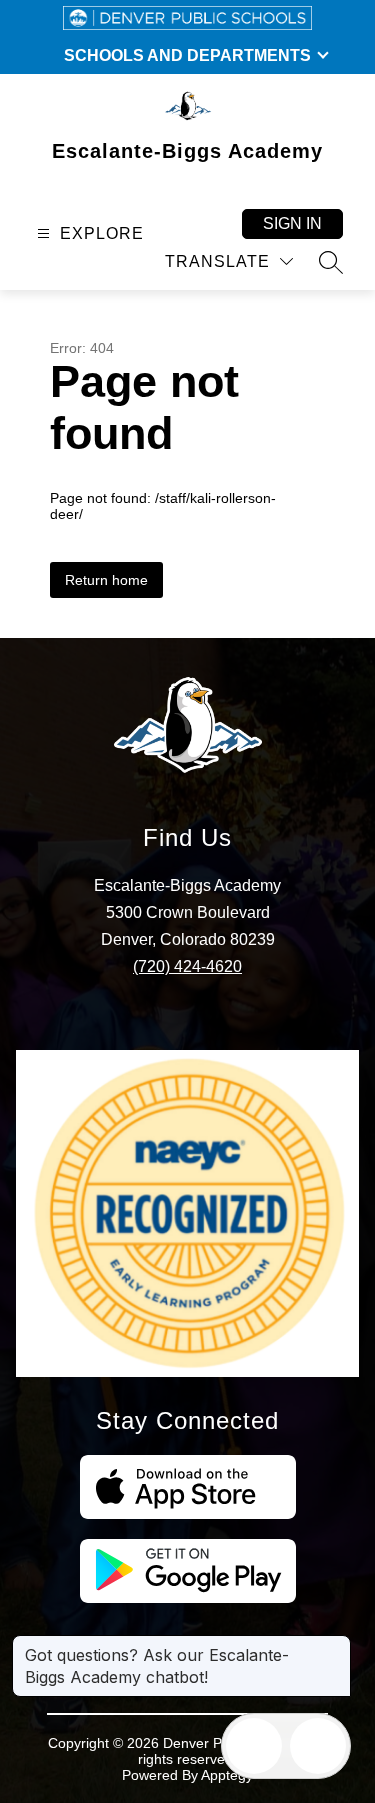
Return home (106, 580)
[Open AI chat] (318, 1746)
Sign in (292, 223)
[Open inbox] (254, 1746)
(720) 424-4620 (187, 966)
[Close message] (335, 1645)
